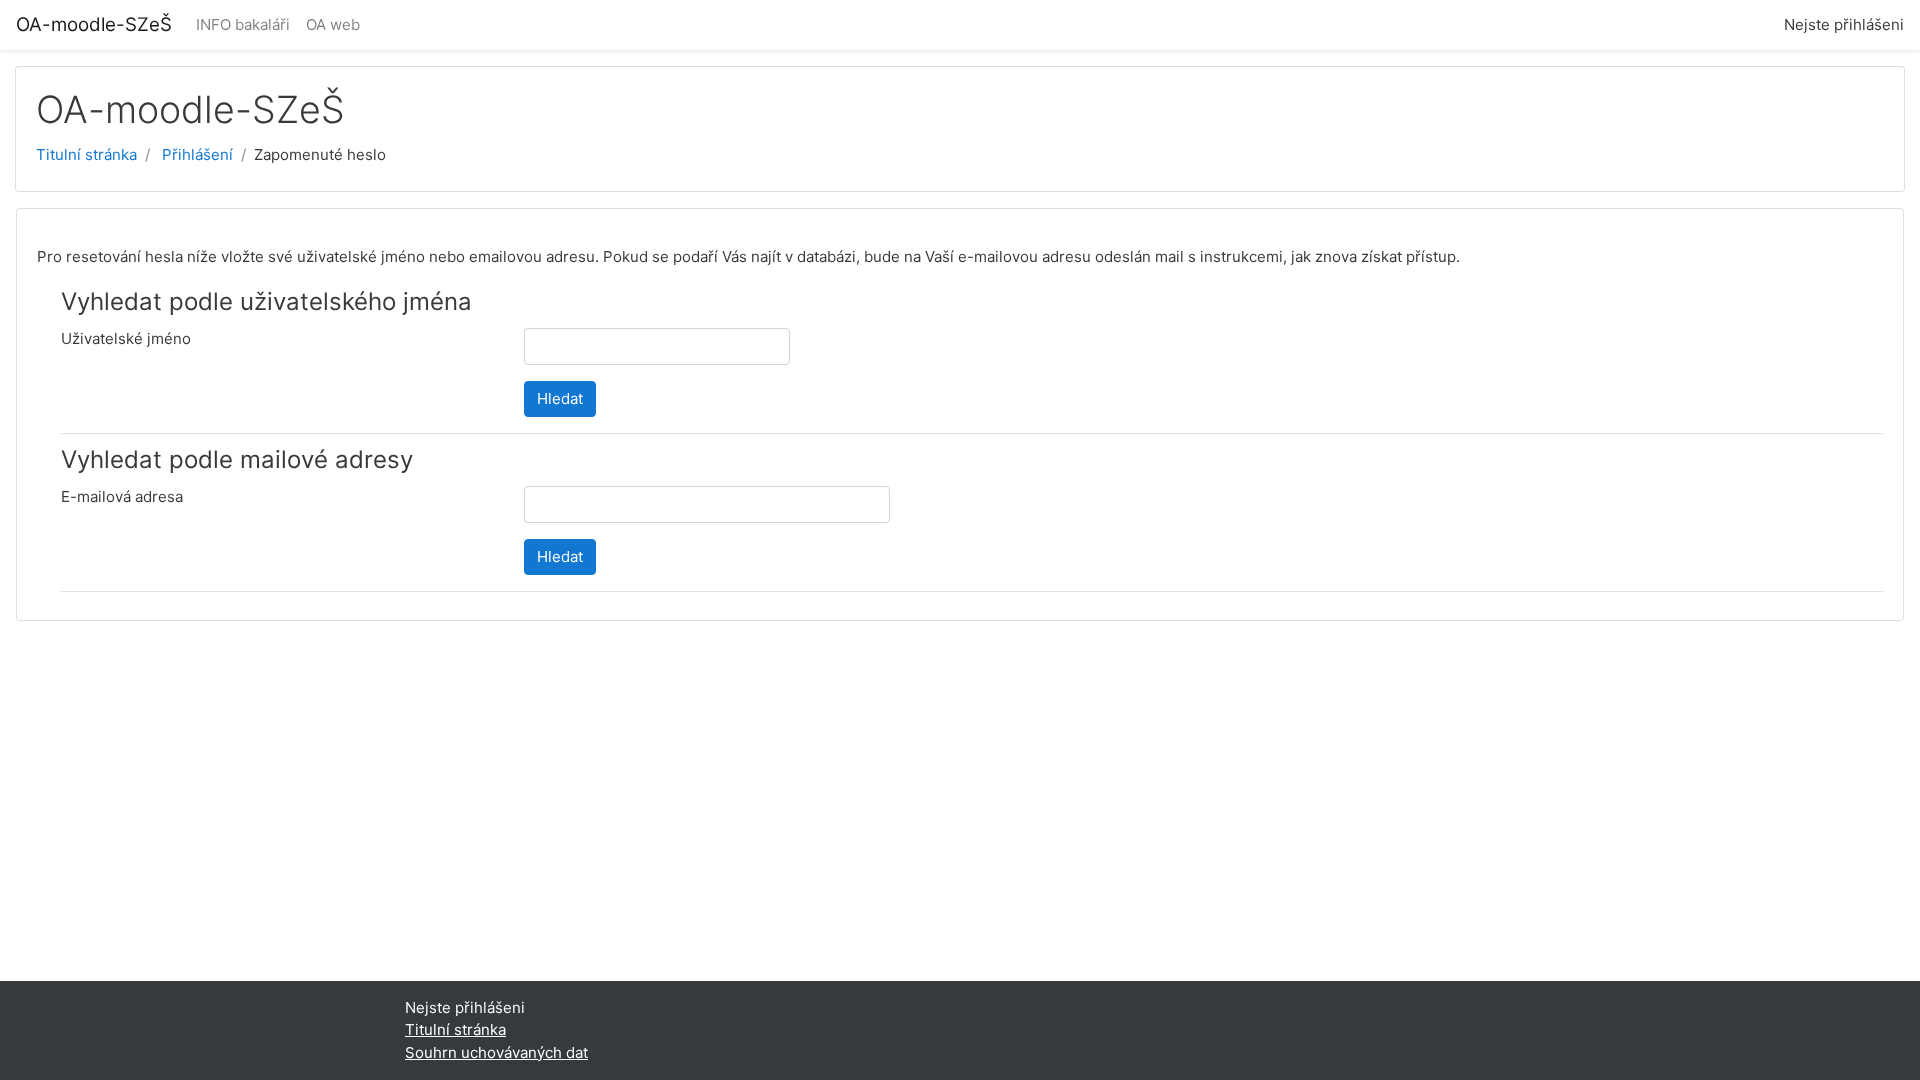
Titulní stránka (86, 154)
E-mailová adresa (122, 496)
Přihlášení (197, 154)
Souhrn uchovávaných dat (496, 1052)
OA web (333, 24)
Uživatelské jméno (126, 338)
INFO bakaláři (243, 24)
